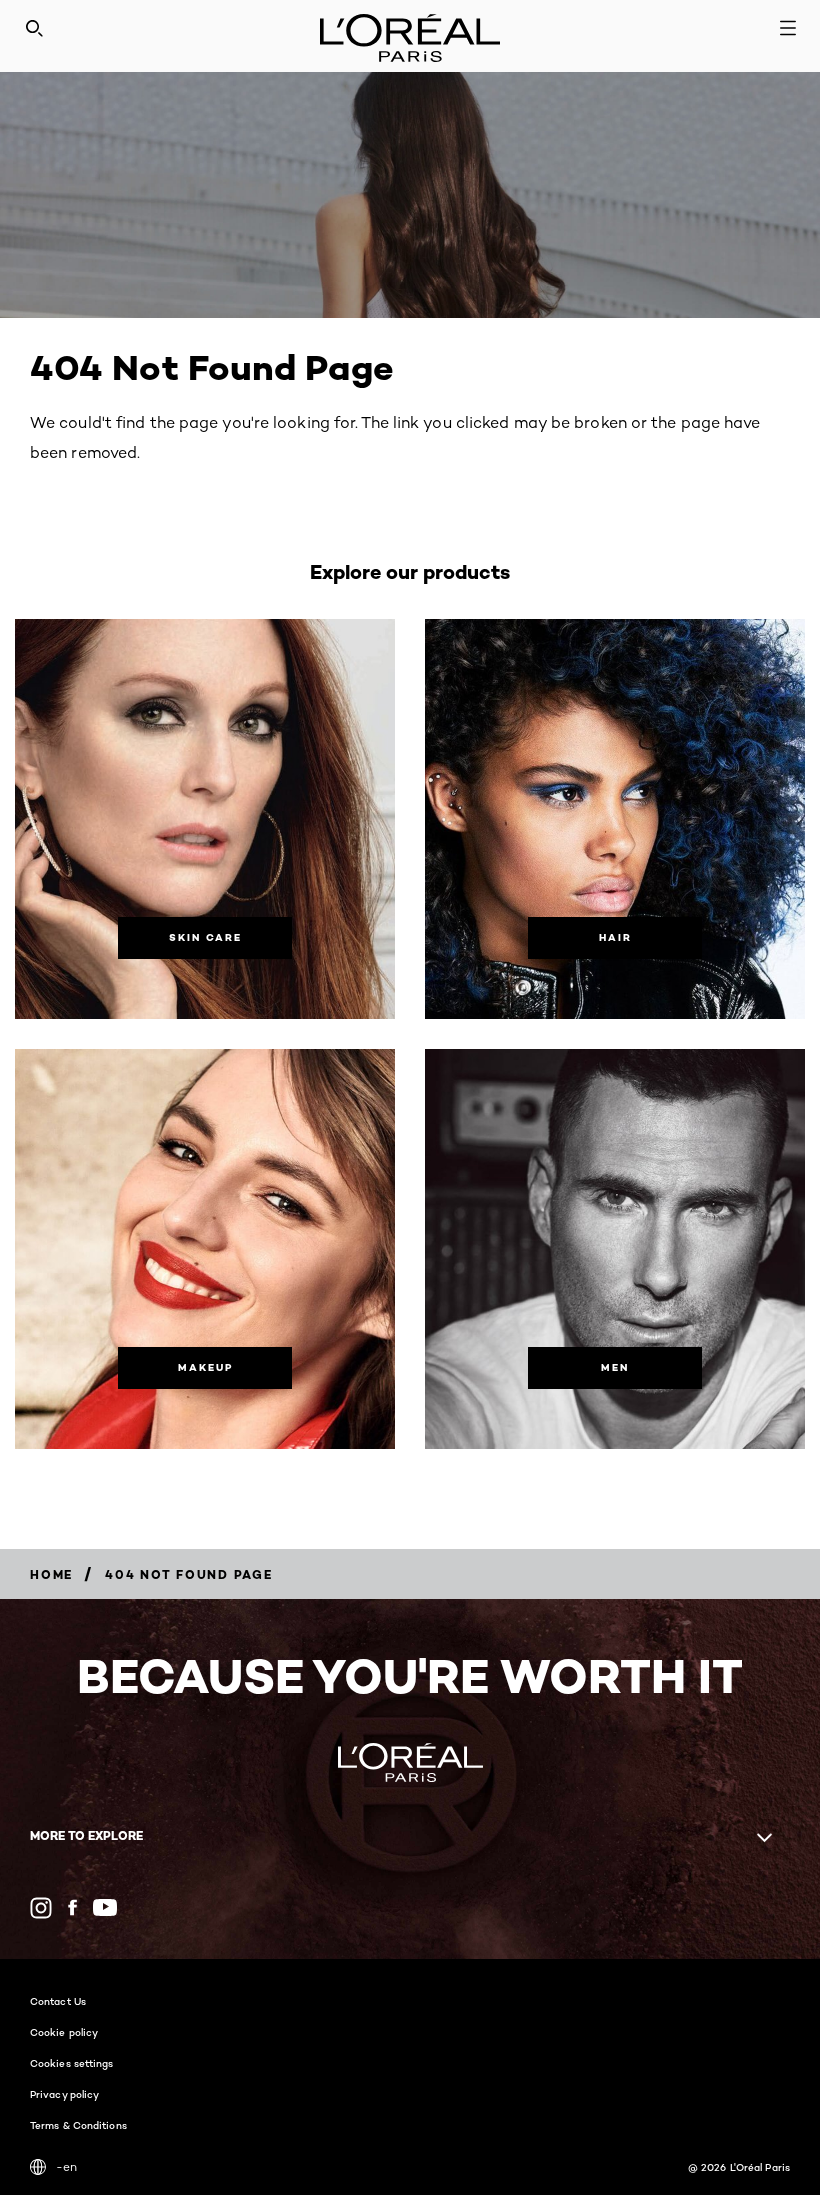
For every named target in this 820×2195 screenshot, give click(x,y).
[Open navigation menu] (788, 28)
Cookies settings (72, 2063)
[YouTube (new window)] (105, 1907)
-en (66, 2166)
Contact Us (58, 2001)
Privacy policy (64, 2094)
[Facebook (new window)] (72, 1907)
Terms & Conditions (78, 2125)
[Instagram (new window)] (41, 1908)
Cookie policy (64, 2032)
